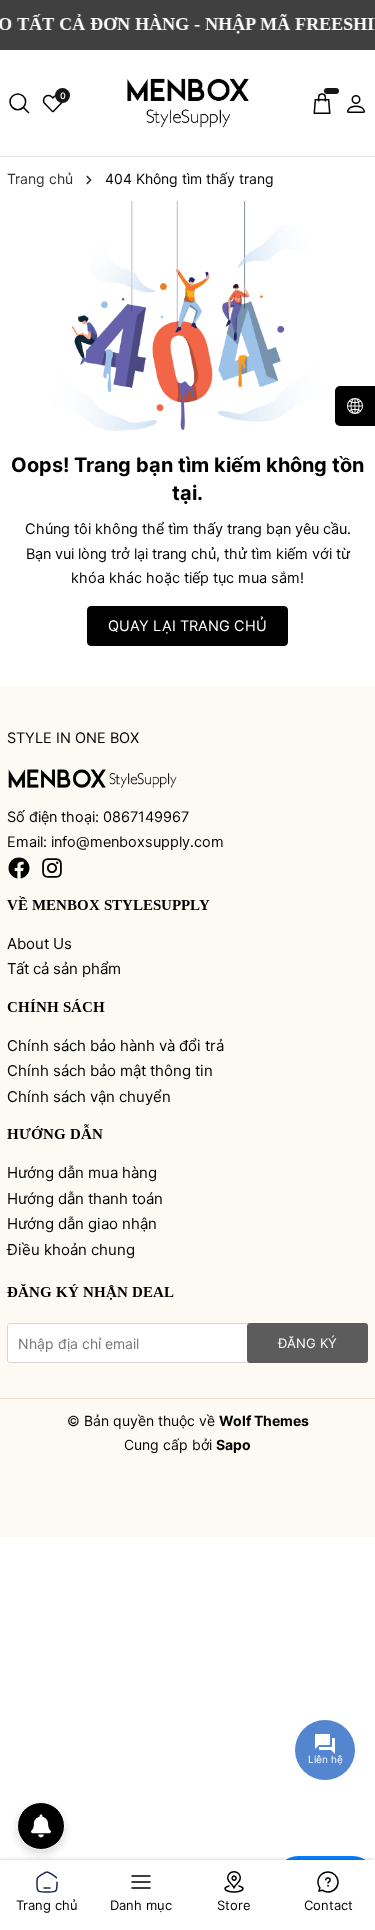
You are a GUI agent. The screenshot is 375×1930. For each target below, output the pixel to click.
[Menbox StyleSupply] (92, 778)
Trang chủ (47, 1901)
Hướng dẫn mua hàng (82, 1172)
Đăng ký (307, 1343)
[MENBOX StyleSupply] (188, 103)
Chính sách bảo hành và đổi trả (115, 1045)
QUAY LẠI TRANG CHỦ (187, 626)
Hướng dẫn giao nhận (82, 1223)
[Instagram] (52, 867)
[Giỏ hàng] (322, 103)
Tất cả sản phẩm (64, 968)
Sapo (233, 1444)
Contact (328, 1901)
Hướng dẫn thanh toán (85, 1198)
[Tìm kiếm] (19, 103)
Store (234, 1901)
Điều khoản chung (71, 1249)
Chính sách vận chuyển (89, 1096)
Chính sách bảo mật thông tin (110, 1070)
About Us (39, 943)
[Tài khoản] (356, 103)
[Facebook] (19, 867)
